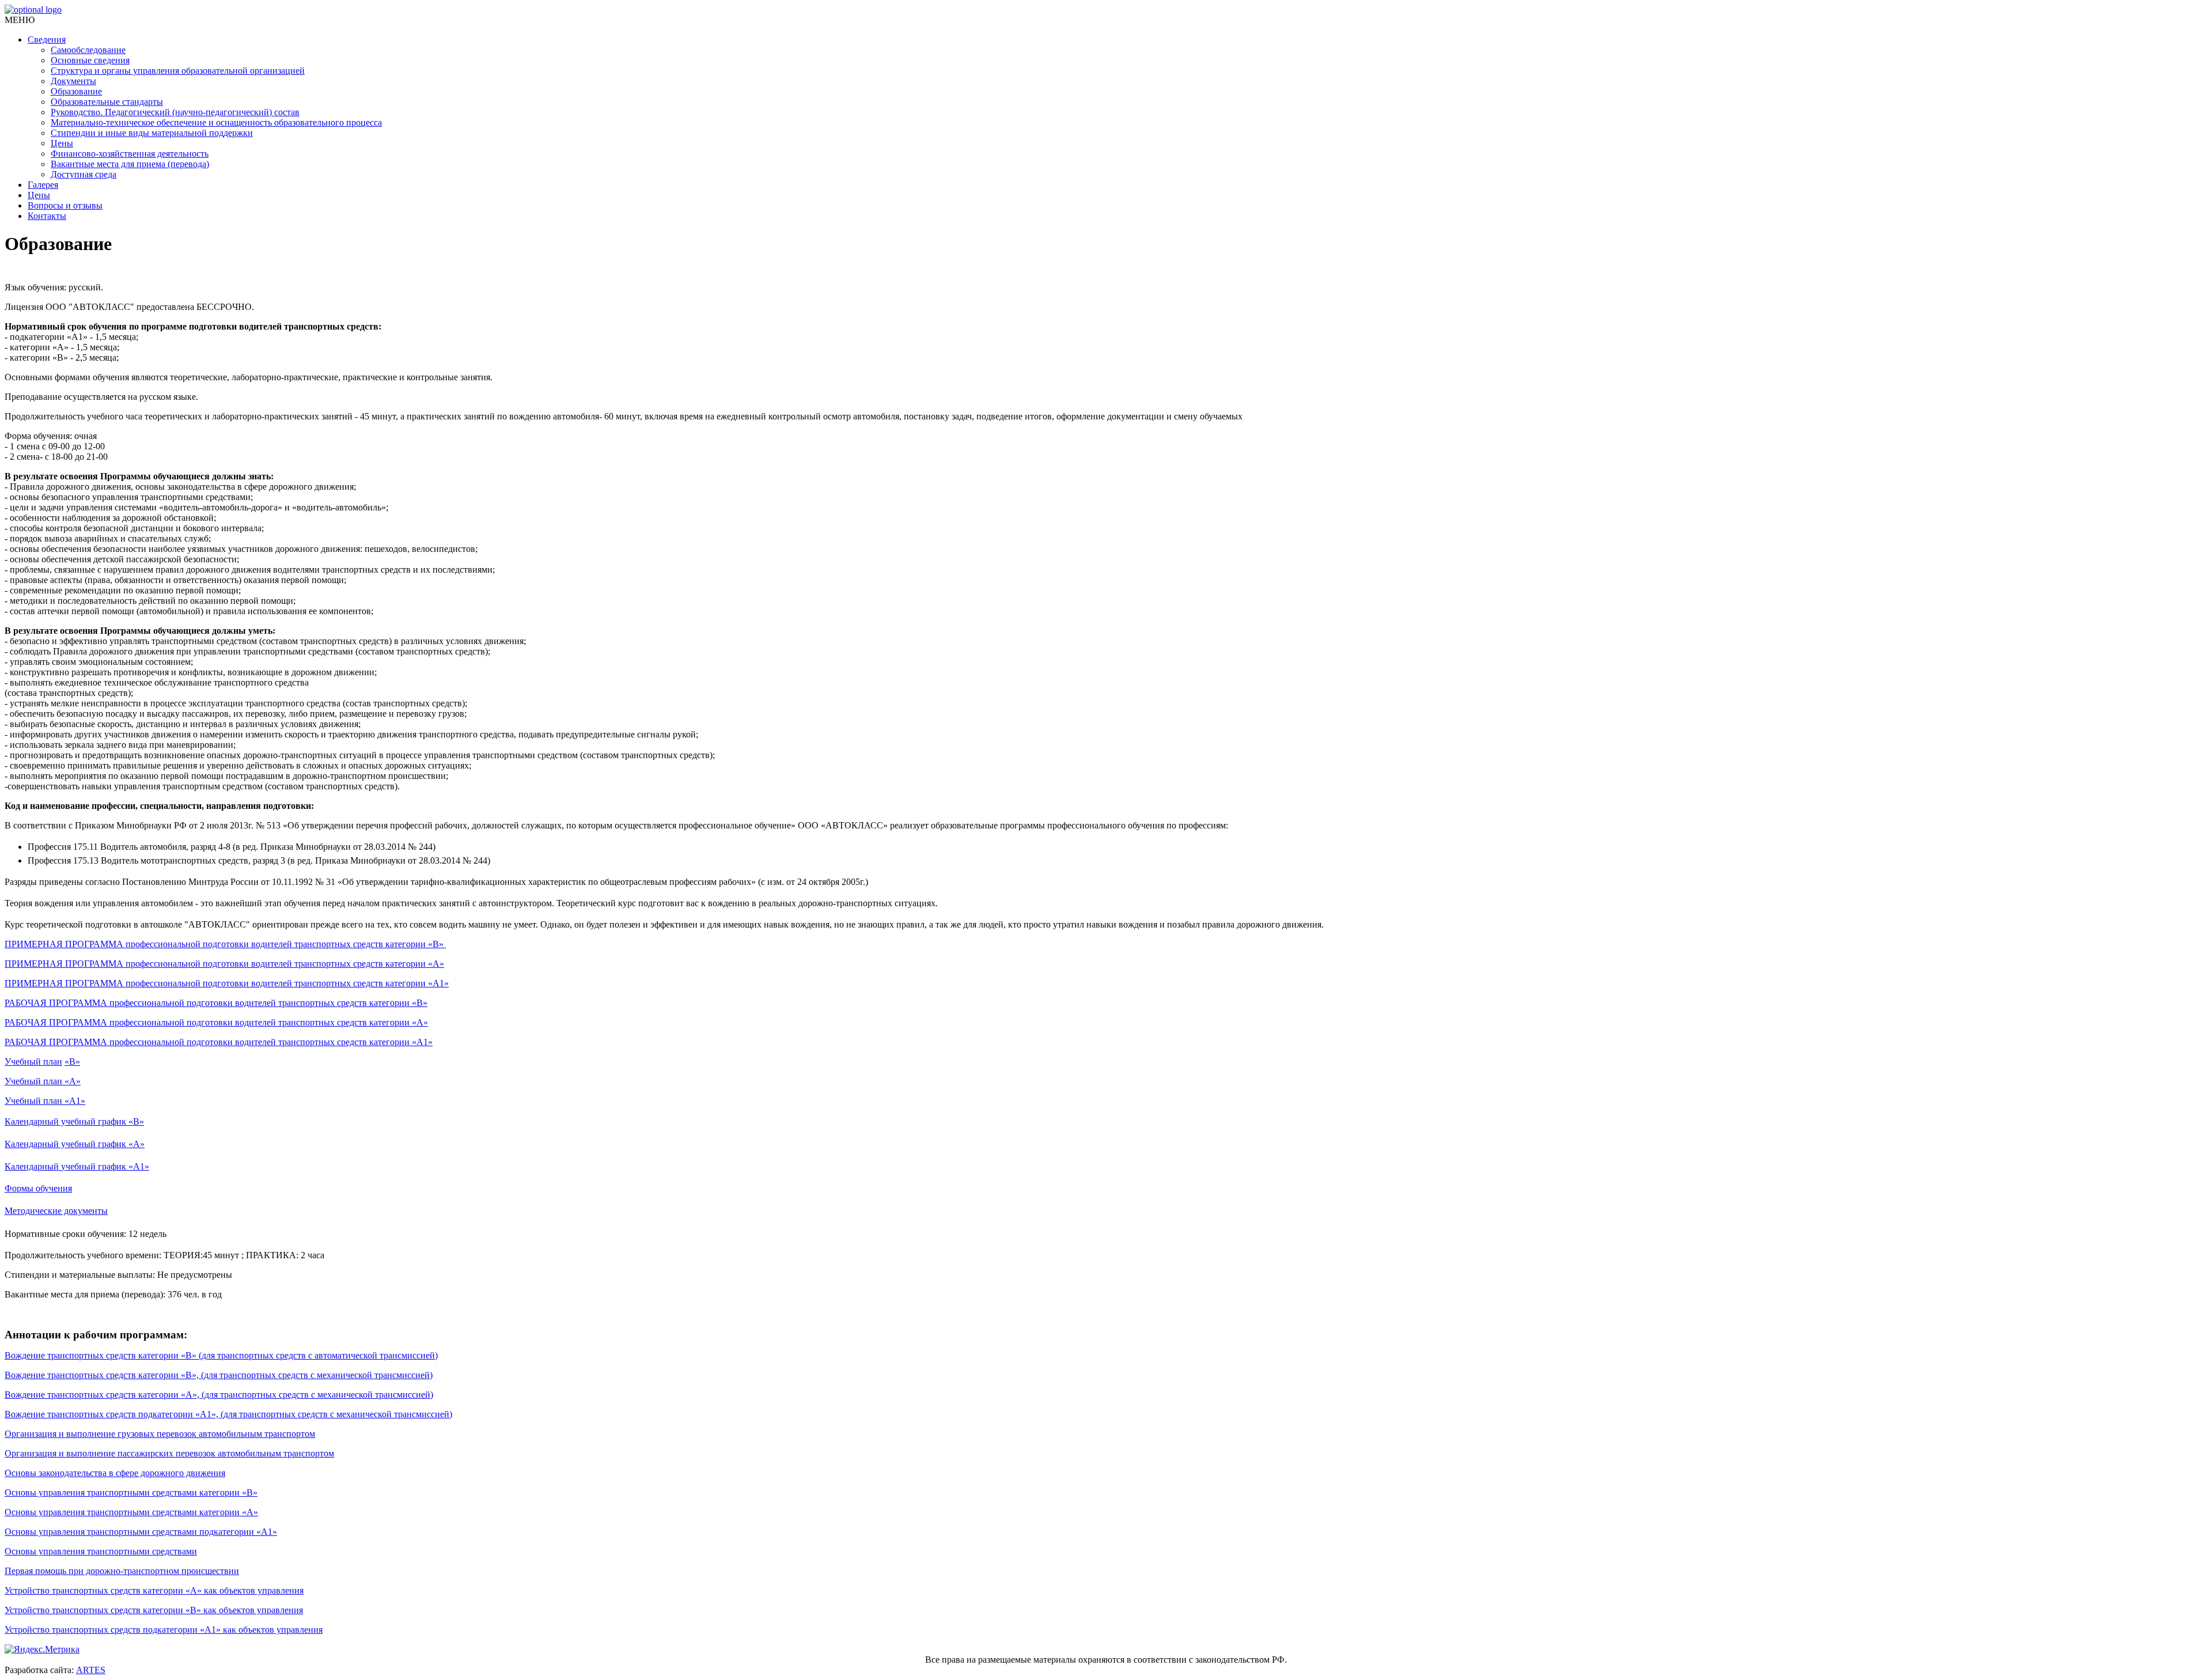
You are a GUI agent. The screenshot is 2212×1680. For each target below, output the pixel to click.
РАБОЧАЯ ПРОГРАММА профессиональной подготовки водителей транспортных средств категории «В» (216, 1003)
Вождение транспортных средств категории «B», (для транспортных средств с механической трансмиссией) (219, 1375)
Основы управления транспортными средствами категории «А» (131, 1512)
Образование (76, 91)
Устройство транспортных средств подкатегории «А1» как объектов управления (164, 1630)
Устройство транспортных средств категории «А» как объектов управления (154, 1590)
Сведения (47, 39)
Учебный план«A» (43, 1081)
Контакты (47, 216)
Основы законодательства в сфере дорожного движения (115, 1473)
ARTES (91, 1670)
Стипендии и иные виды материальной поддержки (152, 133)
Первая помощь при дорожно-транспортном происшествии (122, 1571)
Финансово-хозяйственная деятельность (130, 154)
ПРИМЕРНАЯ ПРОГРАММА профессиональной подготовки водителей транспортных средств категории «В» (225, 944)
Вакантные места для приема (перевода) (130, 164)
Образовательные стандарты (107, 102)
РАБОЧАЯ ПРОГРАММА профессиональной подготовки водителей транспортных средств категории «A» (216, 1022)
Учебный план (33, 1062)
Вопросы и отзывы (65, 205)
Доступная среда (84, 174)
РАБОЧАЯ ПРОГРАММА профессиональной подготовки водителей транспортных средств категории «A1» (219, 1042)
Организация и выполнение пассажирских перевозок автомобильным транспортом (169, 1453)
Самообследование (88, 50)
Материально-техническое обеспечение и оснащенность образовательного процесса (216, 122)
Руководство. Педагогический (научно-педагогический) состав (175, 112)
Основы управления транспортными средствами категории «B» (131, 1492)
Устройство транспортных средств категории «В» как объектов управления (154, 1610)
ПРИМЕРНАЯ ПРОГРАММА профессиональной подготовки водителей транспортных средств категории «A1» (227, 983)
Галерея (43, 185)
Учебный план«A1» (45, 1101)
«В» (72, 1062)
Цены (62, 143)
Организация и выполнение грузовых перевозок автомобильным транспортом (160, 1434)
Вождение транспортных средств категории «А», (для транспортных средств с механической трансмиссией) (219, 1395)
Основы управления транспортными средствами (101, 1551)
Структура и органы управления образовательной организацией (178, 71)
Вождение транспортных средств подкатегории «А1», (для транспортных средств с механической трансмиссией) (228, 1414)
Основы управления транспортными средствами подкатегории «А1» (141, 1532)
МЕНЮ (20, 20)
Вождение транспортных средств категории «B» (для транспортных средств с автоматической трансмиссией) (221, 1355)
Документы (73, 81)
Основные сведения (90, 60)
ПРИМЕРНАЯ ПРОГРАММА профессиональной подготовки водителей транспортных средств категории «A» (224, 964)
